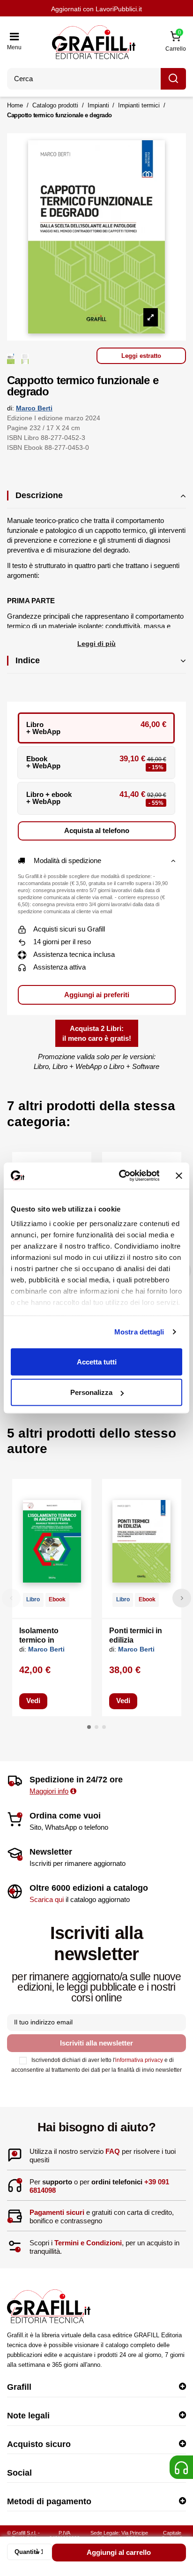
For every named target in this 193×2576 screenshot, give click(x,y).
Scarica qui (47, 1899)
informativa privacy (139, 2060)
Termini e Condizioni (88, 2243)
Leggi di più (96, 644)
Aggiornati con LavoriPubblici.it (96, 9)
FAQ (113, 2151)
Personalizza (91, 1392)
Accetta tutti (97, 1361)
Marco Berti (34, 408)
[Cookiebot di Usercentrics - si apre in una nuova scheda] (120, 1176)
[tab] (96, 500)
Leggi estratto (141, 356)
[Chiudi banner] (179, 1175)
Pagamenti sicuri (57, 2212)
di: (11, 408)
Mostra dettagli (139, 1332)
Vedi (33, 1701)
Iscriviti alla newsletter (96, 2043)
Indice (28, 660)
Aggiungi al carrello (119, 2552)
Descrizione (39, 495)
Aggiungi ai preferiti (97, 995)
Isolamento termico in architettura (40, 1640)
